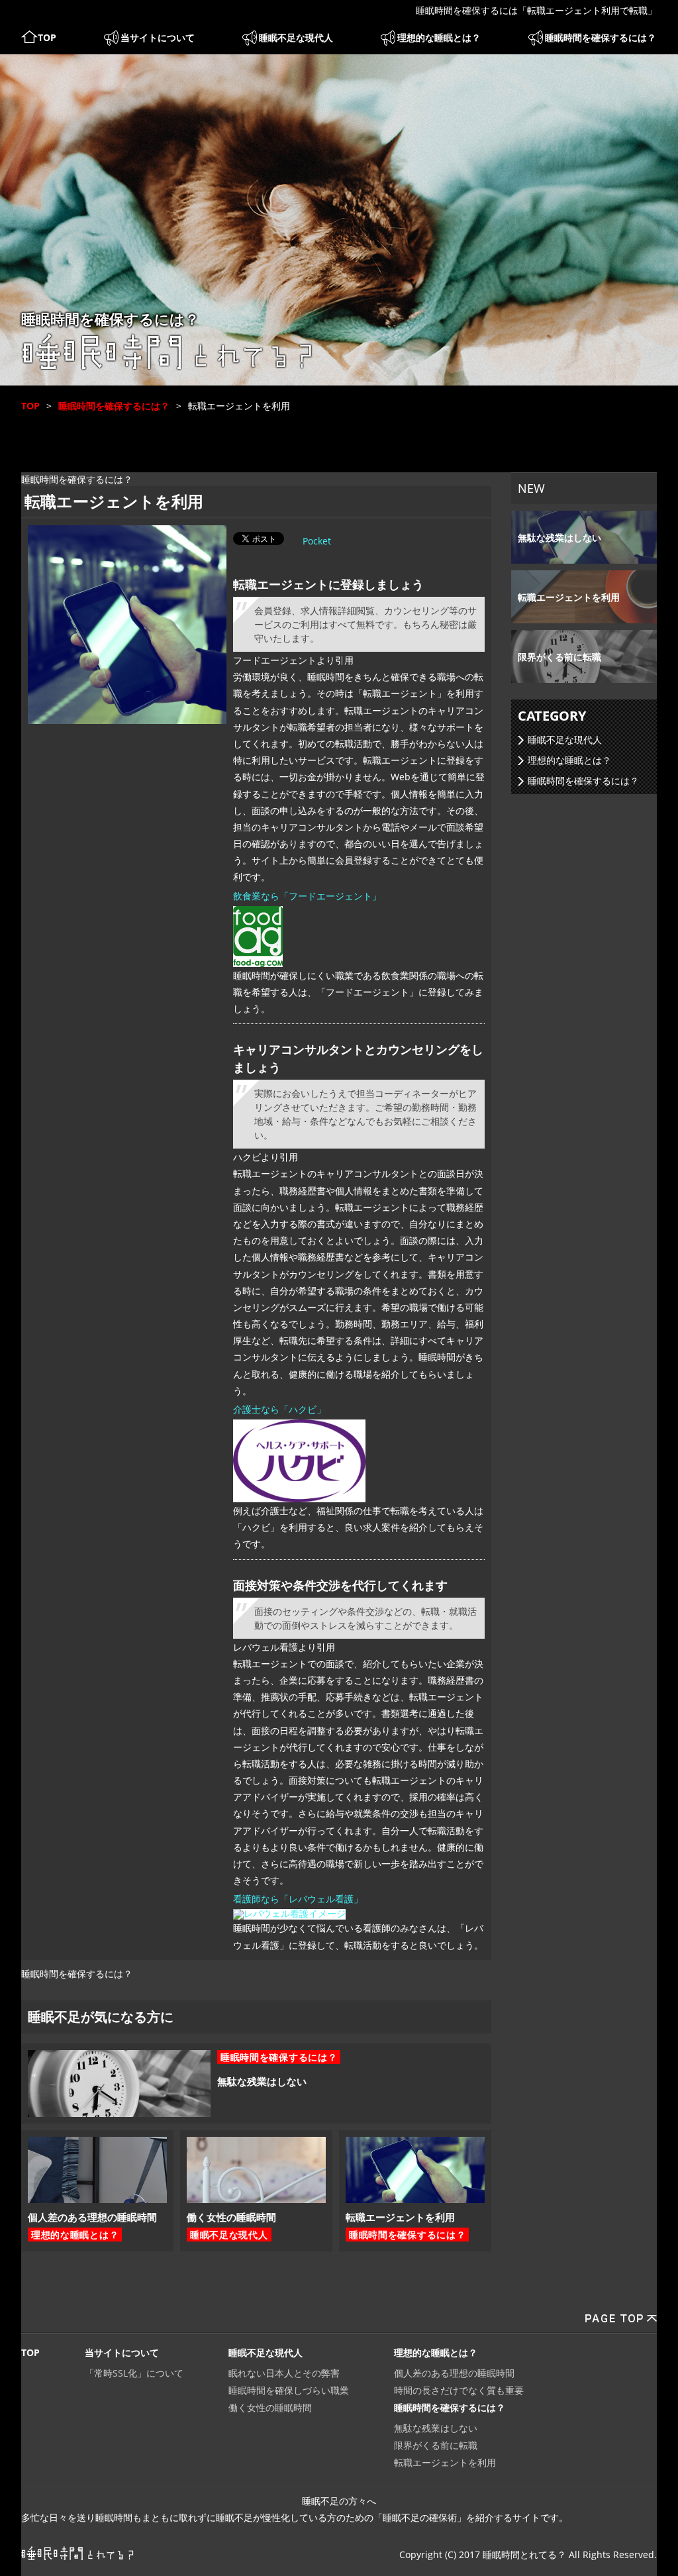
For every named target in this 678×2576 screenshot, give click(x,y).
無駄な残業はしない (262, 2081)
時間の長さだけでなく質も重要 (459, 2390)
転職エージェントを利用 (400, 2217)
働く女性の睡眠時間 (231, 2217)
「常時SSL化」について (134, 2373)
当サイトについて (158, 37)
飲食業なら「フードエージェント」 (307, 896)
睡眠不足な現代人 (296, 37)
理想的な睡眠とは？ (439, 37)
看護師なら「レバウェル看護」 (298, 1899)
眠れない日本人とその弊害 (284, 2373)
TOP (47, 37)
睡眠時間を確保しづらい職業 (289, 2390)
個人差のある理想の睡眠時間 (92, 2217)
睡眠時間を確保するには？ (601, 37)
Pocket (317, 541)
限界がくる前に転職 (559, 657)
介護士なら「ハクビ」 (279, 1409)
